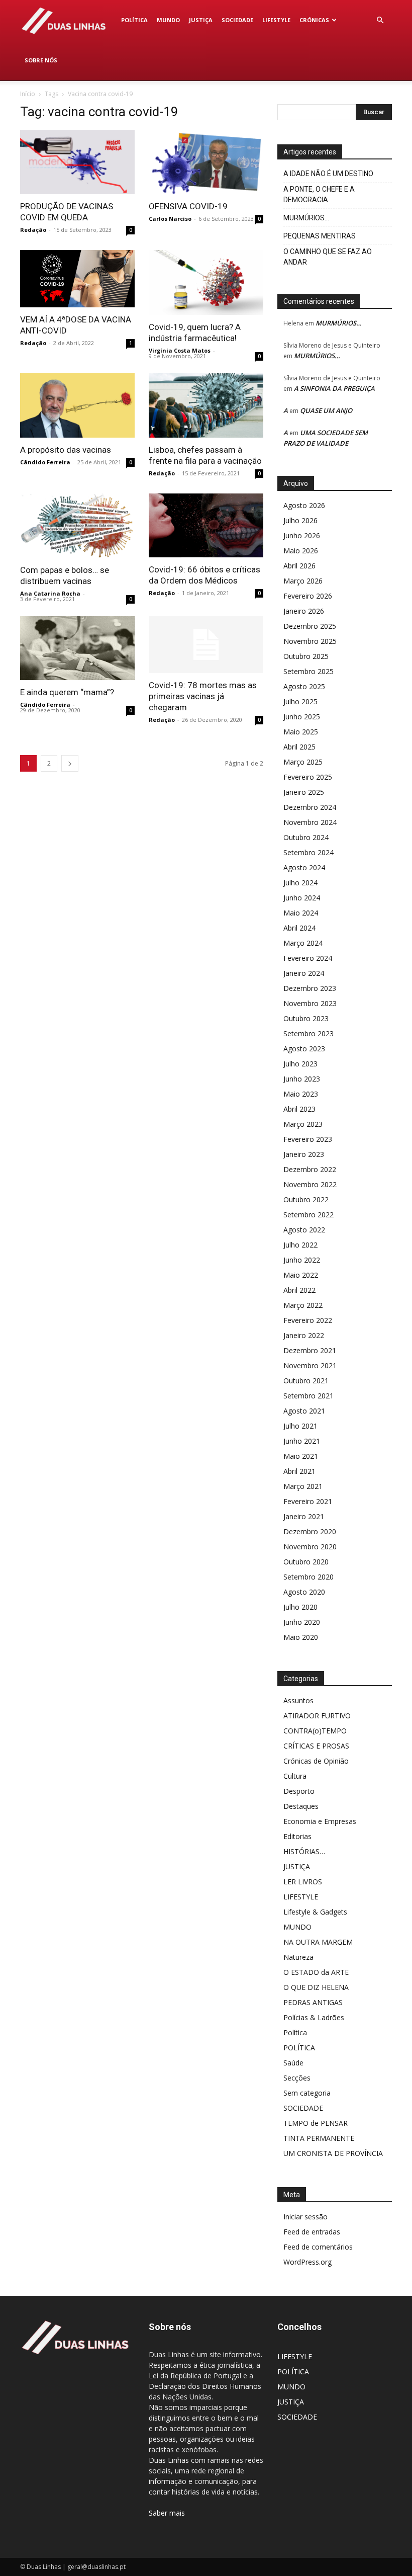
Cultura (295, 1776)
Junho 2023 (302, 1079)
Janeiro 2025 (304, 792)
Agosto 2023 (304, 1049)
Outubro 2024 (306, 837)
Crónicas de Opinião (316, 1761)
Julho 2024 (300, 883)
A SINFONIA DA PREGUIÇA (334, 388)
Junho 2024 (302, 898)
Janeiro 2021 (304, 1516)
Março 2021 (303, 1486)
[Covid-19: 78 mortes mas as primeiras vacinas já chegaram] (206, 645)
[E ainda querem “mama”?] (77, 648)
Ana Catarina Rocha (50, 593)
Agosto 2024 (304, 867)
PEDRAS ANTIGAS (313, 2002)
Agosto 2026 (304, 505)
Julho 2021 (300, 1426)
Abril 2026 (299, 566)
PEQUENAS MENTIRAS (320, 236)
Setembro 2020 (308, 1577)
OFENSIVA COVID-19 (188, 206)
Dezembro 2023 (310, 988)
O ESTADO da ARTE (316, 1972)
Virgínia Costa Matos (180, 350)
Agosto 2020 (304, 1592)
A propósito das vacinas (66, 450)
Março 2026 (303, 581)
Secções (297, 2078)
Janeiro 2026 (304, 611)
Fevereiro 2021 (308, 1501)
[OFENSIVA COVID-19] (206, 162)
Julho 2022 (300, 1245)
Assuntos (298, 1700)
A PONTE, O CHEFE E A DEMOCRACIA (319, 194)
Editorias (297, 1836)
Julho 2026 (300, 520)
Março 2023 (303, 1124)
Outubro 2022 (306, 1199)
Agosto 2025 (304, 686)
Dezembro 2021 (310, 1350)
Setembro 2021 (308, 1396)
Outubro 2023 (306, 1018)
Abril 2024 (299, 928)
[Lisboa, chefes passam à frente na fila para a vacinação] (206, 405)
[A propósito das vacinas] (77, 405)
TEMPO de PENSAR (316, 2123)
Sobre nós (41, 60)
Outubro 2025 (306, 656)
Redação (33, 230)
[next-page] (70, 763)
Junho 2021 (302, 1441)
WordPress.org (307, 2262)
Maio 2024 (301, 913)
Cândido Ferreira (45, 462)
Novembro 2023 (310, 1003)
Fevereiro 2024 (308, 958)
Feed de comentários (318, 2247)
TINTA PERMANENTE (319, 2138)
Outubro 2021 (306, 1381)
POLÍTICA (134, 20)
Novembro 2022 (310, 1184)
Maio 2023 (301, 1094)
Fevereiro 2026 (308, 596)
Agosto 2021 (304, 1411)
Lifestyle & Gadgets (315, 1912)
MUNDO (168, 20)
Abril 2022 (299, 1290)
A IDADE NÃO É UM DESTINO (328, 174)
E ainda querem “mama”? (67, 692)
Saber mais (167, 2513)
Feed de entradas (312, 2232)
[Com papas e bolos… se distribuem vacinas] (77, 526)
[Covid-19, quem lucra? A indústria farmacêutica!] (206, 282)
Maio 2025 (301, 732)
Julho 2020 (300, 1607)
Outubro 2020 (306, 1562)
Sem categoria (307, 2093)
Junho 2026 (302, 535)
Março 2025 (303, 762)
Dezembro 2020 (310, 1531)
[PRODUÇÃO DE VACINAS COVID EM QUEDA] (77, 162)
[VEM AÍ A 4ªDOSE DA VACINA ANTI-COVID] (77, 279)
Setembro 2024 (308, 852)
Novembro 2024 (310, 822)
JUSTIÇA (201, 20)
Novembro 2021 (310, 1365)
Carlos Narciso (170, 219)
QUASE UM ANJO (326, 410)
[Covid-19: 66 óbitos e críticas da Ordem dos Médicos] (206, 525)
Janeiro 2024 (304, 973)
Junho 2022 (302, 1260)
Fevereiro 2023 (308, 1139)
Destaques (301, 1806)
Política (295, 2032)
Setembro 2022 (308, 1215)
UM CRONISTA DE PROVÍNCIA (333, 2153)
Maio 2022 (301, 1275)
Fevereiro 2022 (308, 1320)
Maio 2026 (301, 551)
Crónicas (314, 20)
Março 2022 (303, 1305)
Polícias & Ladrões (314, 2017)
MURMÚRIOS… (306, 218)
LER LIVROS (303, 1882)
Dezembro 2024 (310, 807)
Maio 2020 (301, 1637)
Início (28, 94)
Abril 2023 (299, 1109)
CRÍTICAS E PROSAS (316, 1746)
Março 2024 (303, 943)
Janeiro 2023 (304, 1154)
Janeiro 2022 (304, 1335)
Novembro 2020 (310, 1547)
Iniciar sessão (305, 2217)
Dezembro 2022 (310, 1169)
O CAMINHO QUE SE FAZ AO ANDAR (328, 257)
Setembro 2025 (308, 671)
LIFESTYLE (276, 20)
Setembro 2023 (308, 1033)
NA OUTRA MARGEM (318, 1942)
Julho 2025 (300, 701)
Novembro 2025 (310, 641)
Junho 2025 (302, 717)
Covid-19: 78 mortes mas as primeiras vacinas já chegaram (203, 696)
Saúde (293, 2063)
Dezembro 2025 (310, 626)
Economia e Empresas (320, 1821)
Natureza (298, 1957)
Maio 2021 (301, 1456)
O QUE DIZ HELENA (316, 1987)
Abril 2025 (299, 747)
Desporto (299, 1791)
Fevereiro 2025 (308, 777)
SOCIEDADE (237, 20)
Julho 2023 (300, 1064)
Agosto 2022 (304, 1230)
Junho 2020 (302, 1622)
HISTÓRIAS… (304, 1851)
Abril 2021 (299, 1471)
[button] (380, 20)
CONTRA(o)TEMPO (315, 1731)
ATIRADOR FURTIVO (317, 1716)
